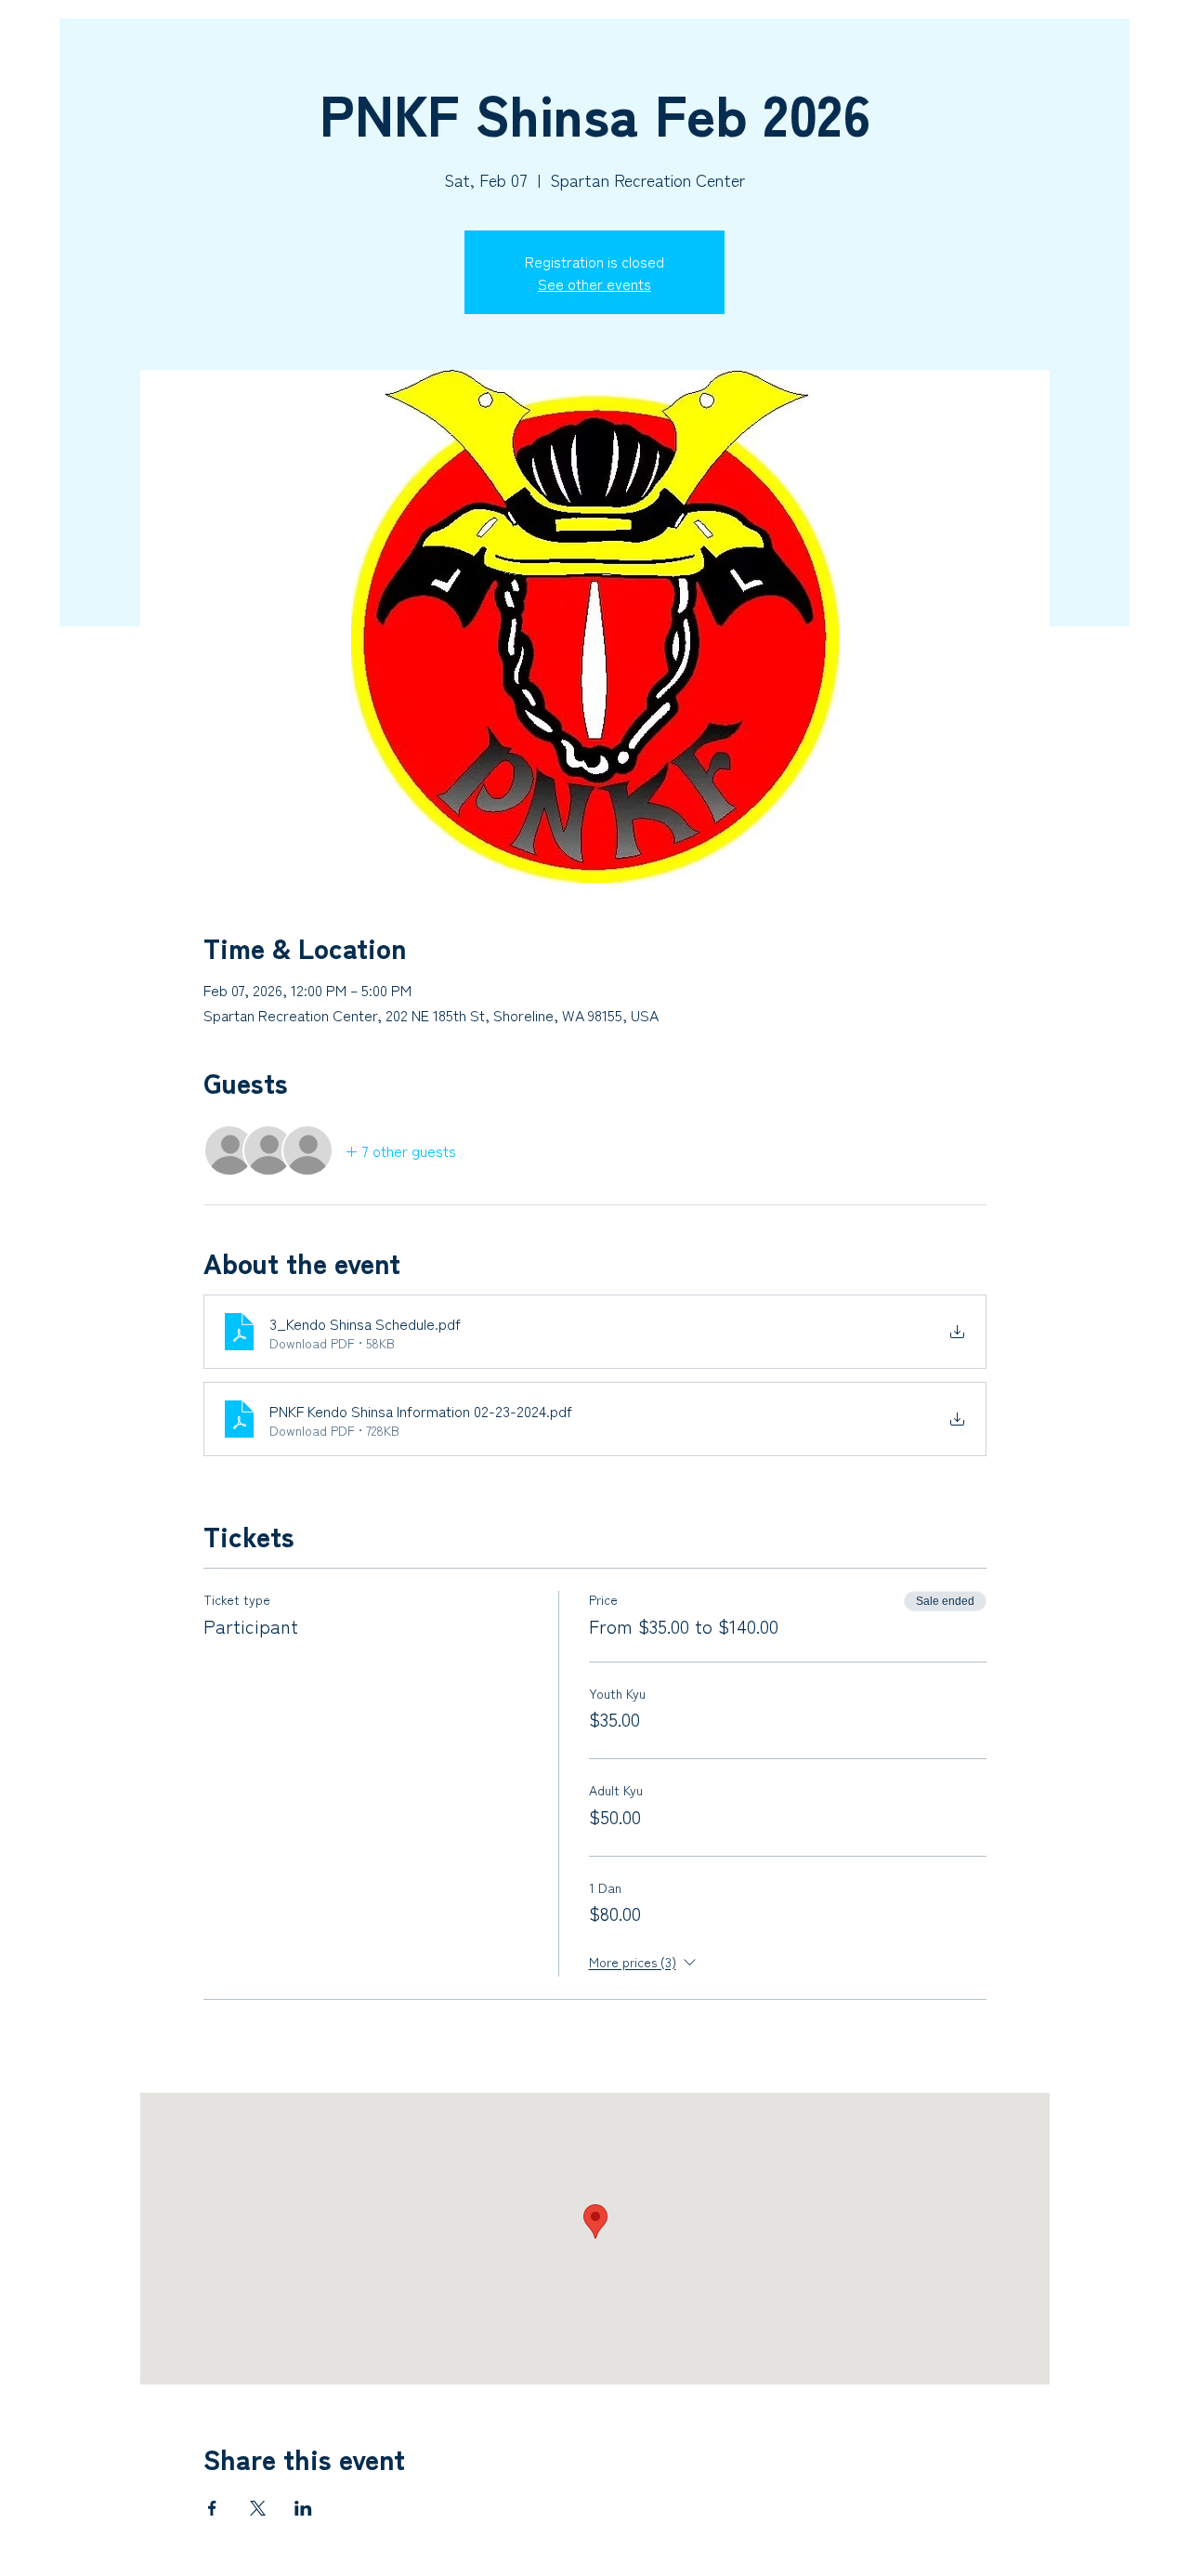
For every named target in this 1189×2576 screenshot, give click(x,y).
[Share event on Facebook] (212, 2508)
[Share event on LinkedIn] (303, 2508)
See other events (594, 283)
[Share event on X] (258, 2508)
